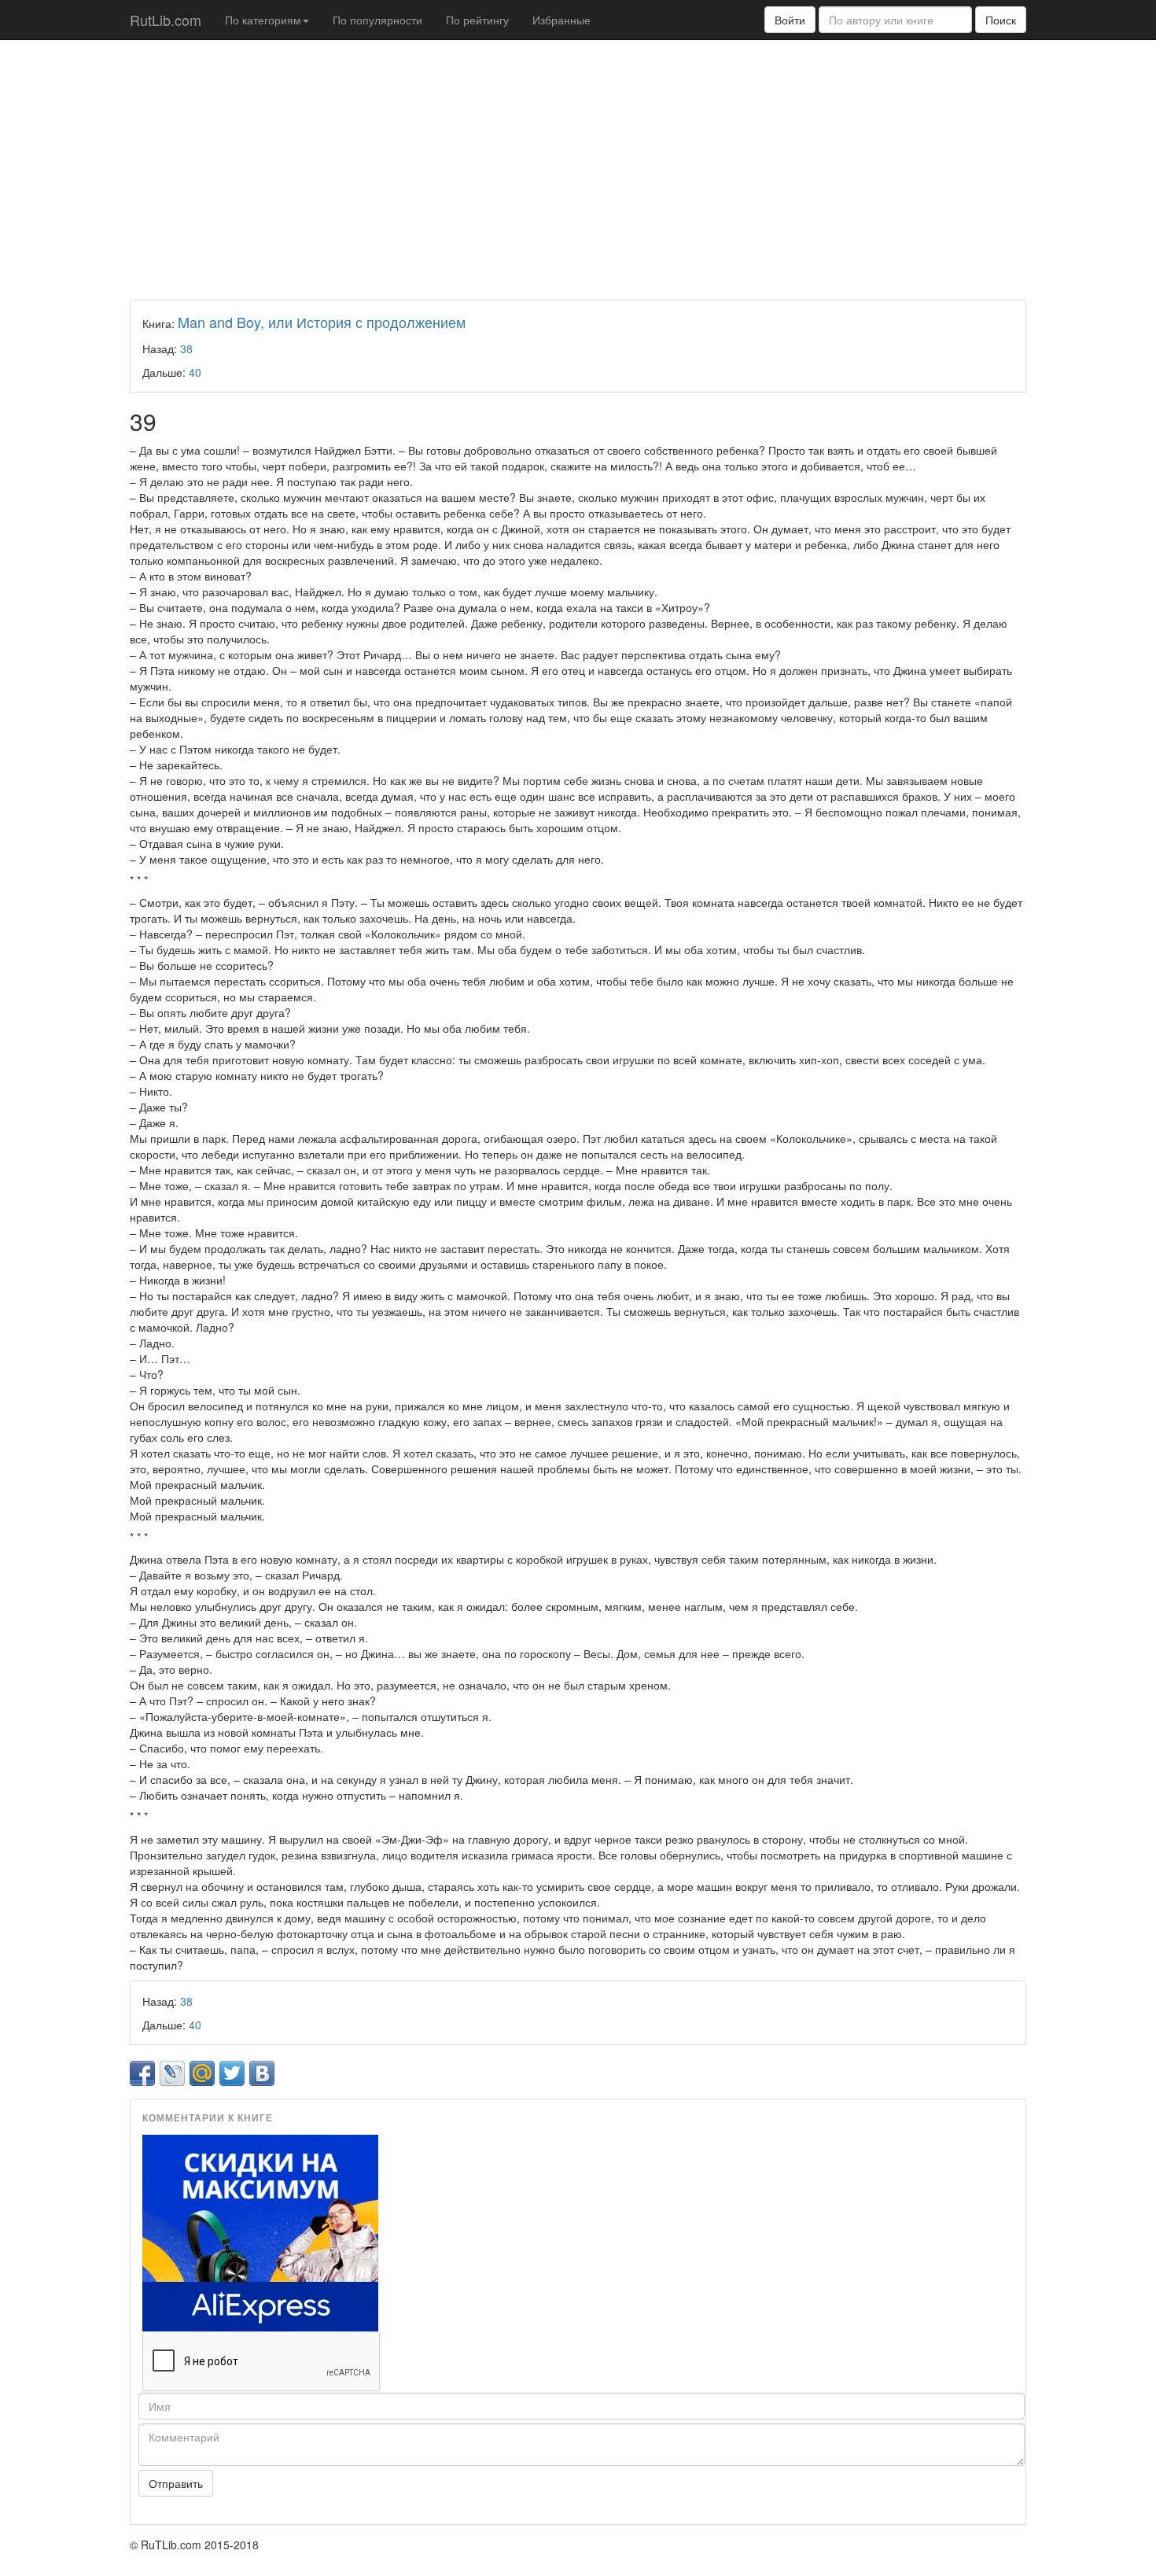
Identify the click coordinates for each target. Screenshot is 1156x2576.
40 (195, 372)
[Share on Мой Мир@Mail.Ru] (202, 2073)
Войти (790, 20)
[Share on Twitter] (232, 2073)
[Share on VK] (262, 2073)
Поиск (1001, 20)
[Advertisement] (578, 166)
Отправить (176, 2483)
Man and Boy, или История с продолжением (322, 322)
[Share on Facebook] (142, 2073)
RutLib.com (166, 20)
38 (186, 348)
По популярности (377, 20)
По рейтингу (477, 20)
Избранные (561, 20)
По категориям (263, 20)
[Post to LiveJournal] (172, 2073)
